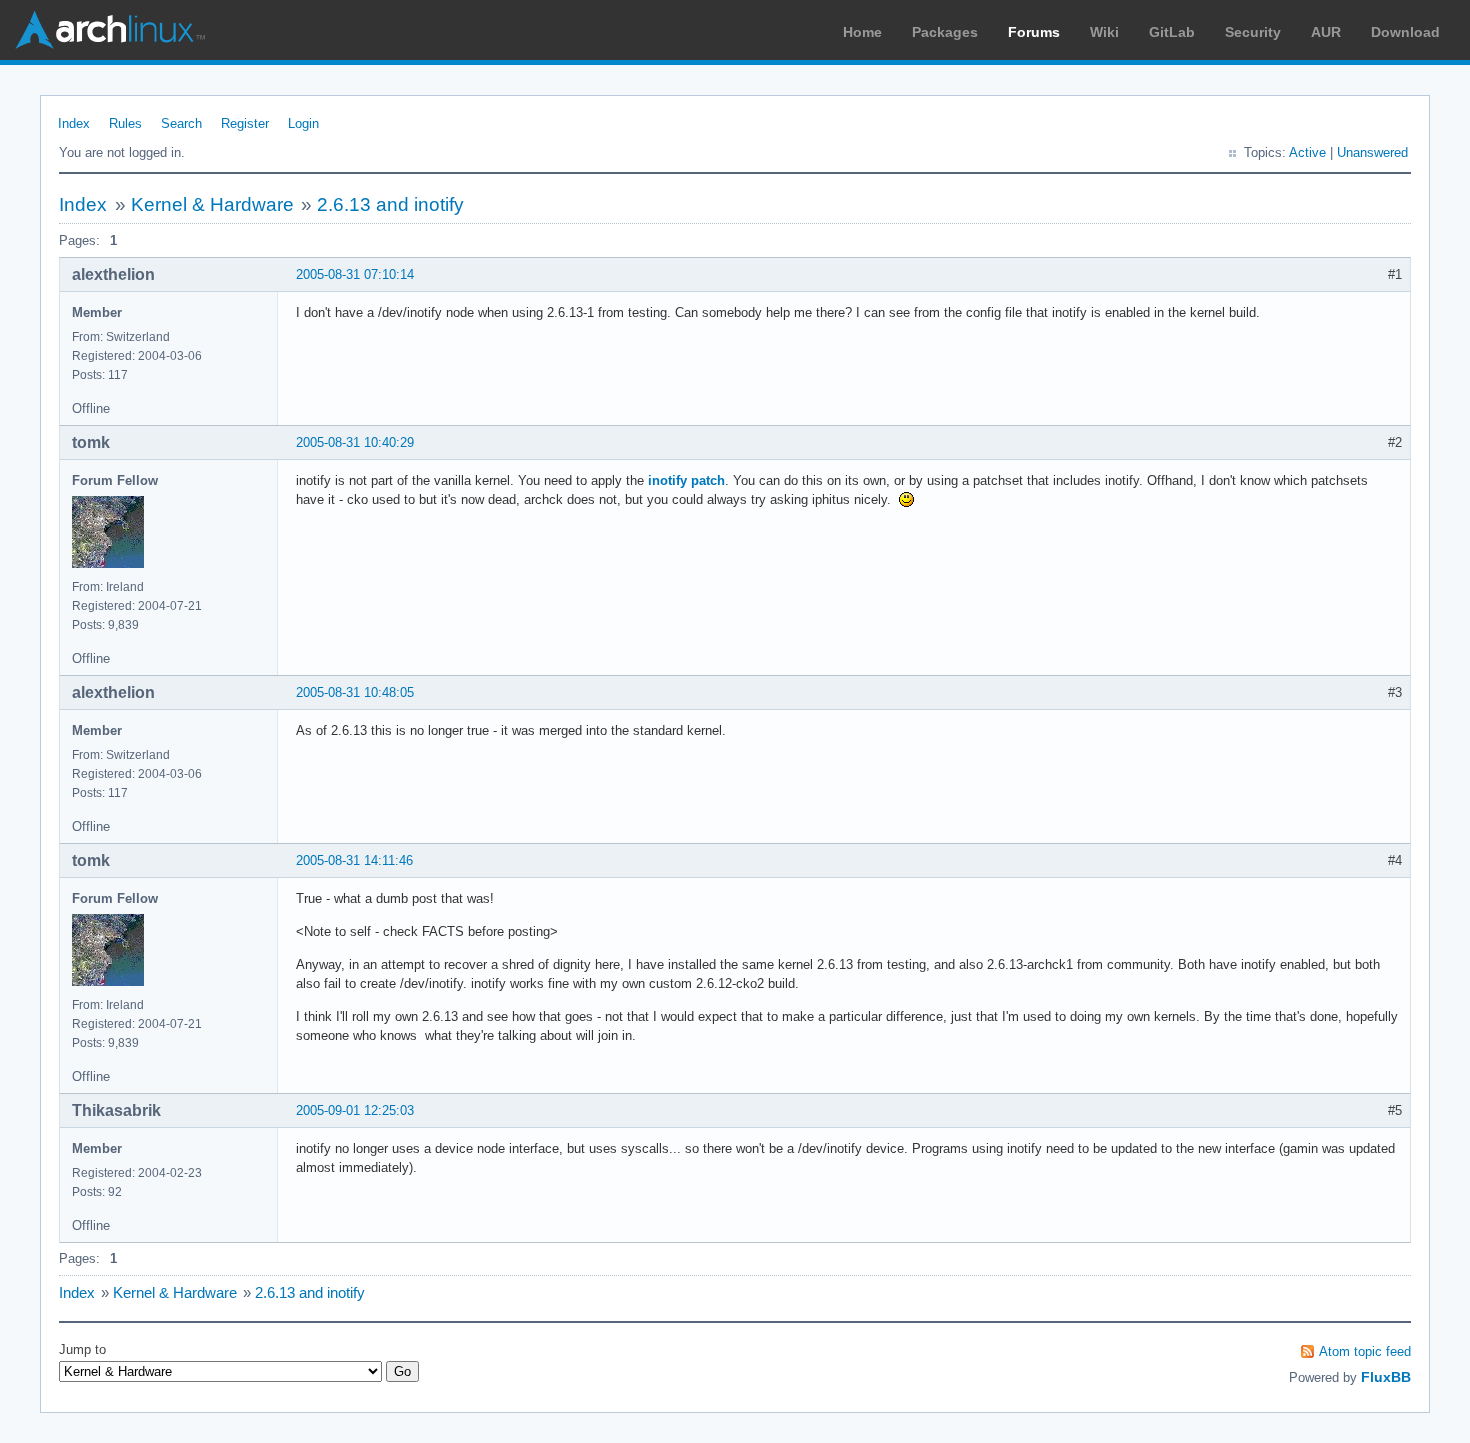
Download (1405, 32)
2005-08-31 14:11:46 (354, 860)
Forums (1034, 32)
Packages (945, 32)
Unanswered (1372, 152)
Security (1253, 32)
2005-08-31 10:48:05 (355, 692)
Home (862, 32)
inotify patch (686, 480)
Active (1307, 152)
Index (74, 123)
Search (181, 123)
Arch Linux (110, 30)
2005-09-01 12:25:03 (355, 1110)
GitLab (1172, 32)
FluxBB (1386, 1377)
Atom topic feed (1365, 1351)
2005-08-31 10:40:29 (355, 442)
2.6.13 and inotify (390, 204)
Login (303, 123)
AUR (1326, 32)
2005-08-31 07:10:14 (355, 274)
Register (245, 123)
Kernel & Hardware (212, 204)
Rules (125, 123)
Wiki (1104, 32)
